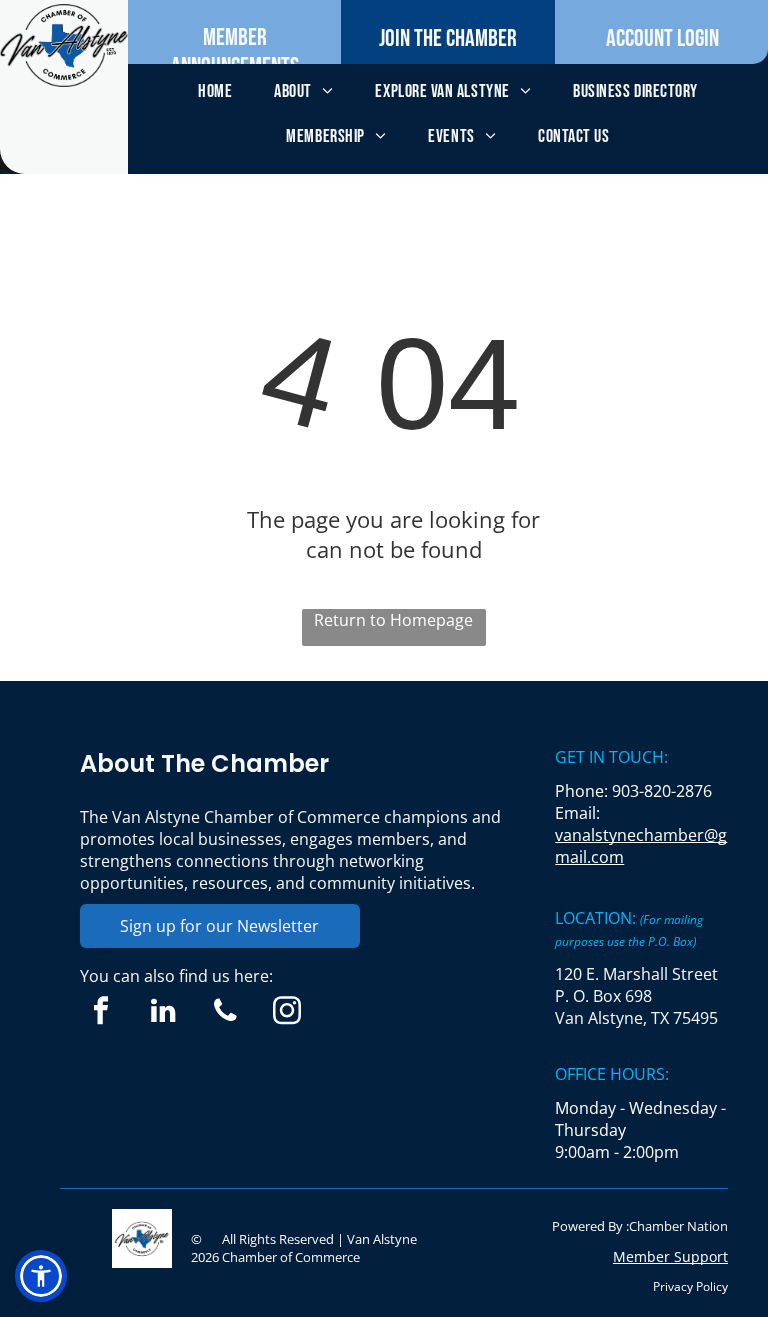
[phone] (225, 1013)
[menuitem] (215, 91)
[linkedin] (163, 1013)
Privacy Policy (690, 1286)
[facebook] (101, 1013)
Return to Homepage (393, 620)
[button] (41, 1276)
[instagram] (287, 1013)
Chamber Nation (678, 1226)
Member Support (670, 1256)
